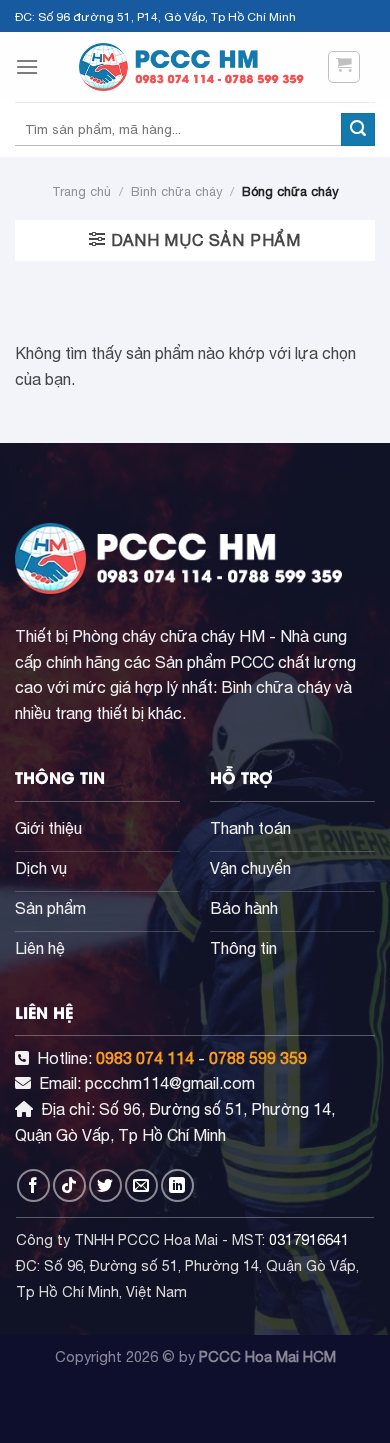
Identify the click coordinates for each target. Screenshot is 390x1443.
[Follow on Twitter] (105, 1185)
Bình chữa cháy (176, 191)
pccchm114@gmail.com (170, 1083)
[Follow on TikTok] (69, 1185)
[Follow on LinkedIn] (177, 1185)
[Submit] (358, 130)
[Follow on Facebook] (33, 1185)
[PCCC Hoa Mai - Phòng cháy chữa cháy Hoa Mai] (195, 67)
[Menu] (27, 66)
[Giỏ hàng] (344, 67)
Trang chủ (81, 191)
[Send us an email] (141, 1185)
